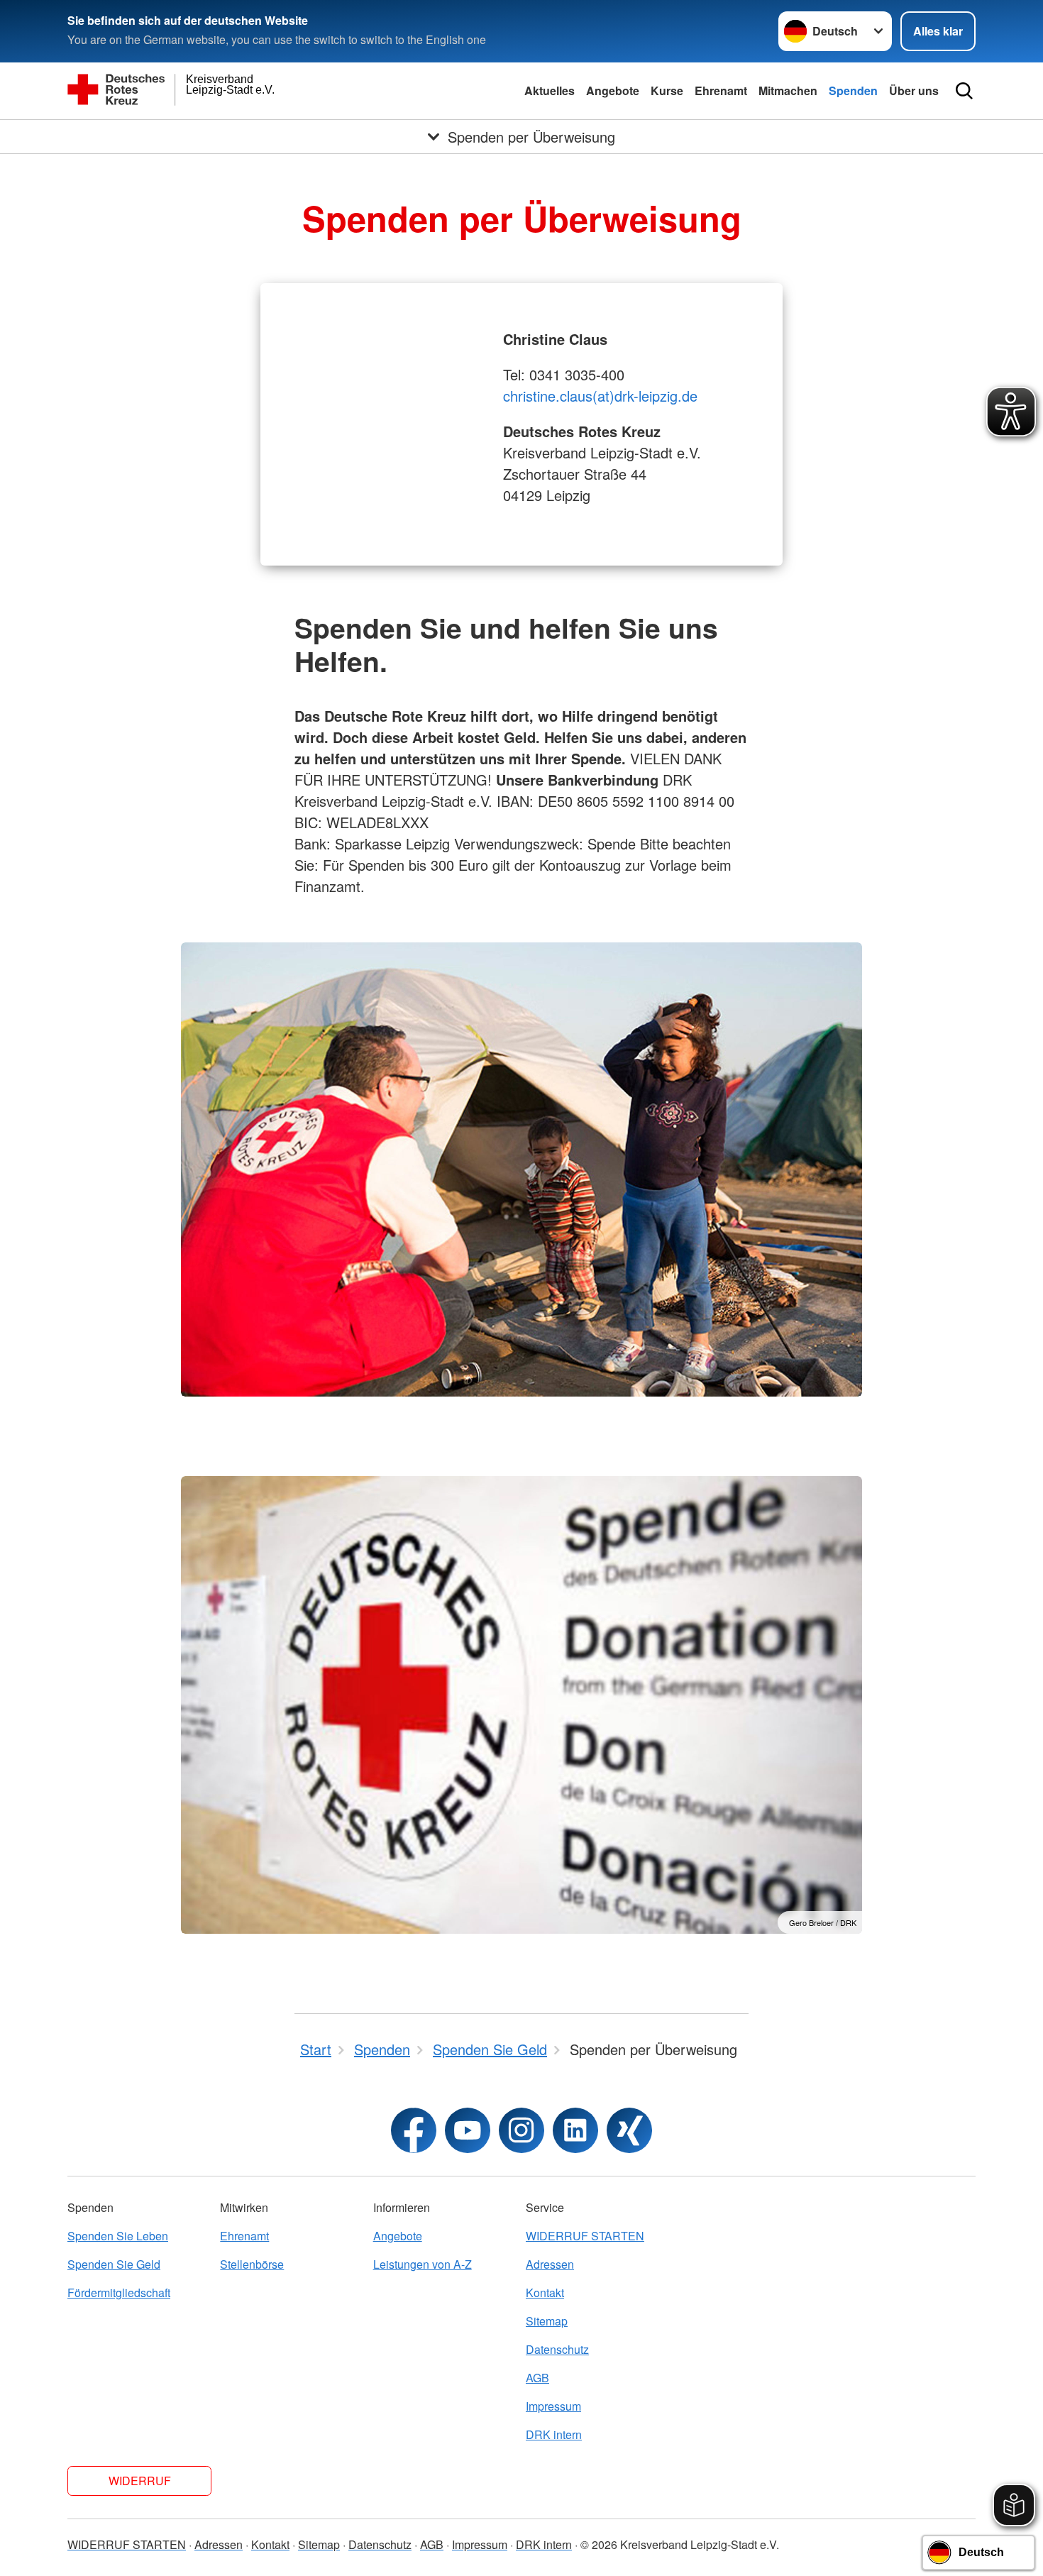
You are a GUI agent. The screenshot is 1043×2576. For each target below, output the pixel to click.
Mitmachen (788, 90)
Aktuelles (550, 90)
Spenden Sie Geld (114, 2264)
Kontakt (545, 2292)
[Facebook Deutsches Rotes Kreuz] (414, 2130)
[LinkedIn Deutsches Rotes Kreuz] (575, 2130)
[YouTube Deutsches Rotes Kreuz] (468, 2130)
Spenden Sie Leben (118, 2236)
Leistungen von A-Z (423, 2264)
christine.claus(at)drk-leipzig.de (600, 396)
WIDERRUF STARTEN (585, 2236)
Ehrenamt (721, 90)
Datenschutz (557, 2349)
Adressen (550, 2264)
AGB (537, 2378)
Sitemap (547, 2321)
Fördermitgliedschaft (119, 2292)
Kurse (667, 90)
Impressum (553, 2406)
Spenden (853, 90)
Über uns (914, 90)
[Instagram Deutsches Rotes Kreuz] (521, 2130)
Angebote (613, 90)
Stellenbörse (252, 2264)
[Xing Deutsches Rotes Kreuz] (629, 2130)
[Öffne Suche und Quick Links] (964, 91)
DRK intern (554, 2434)
